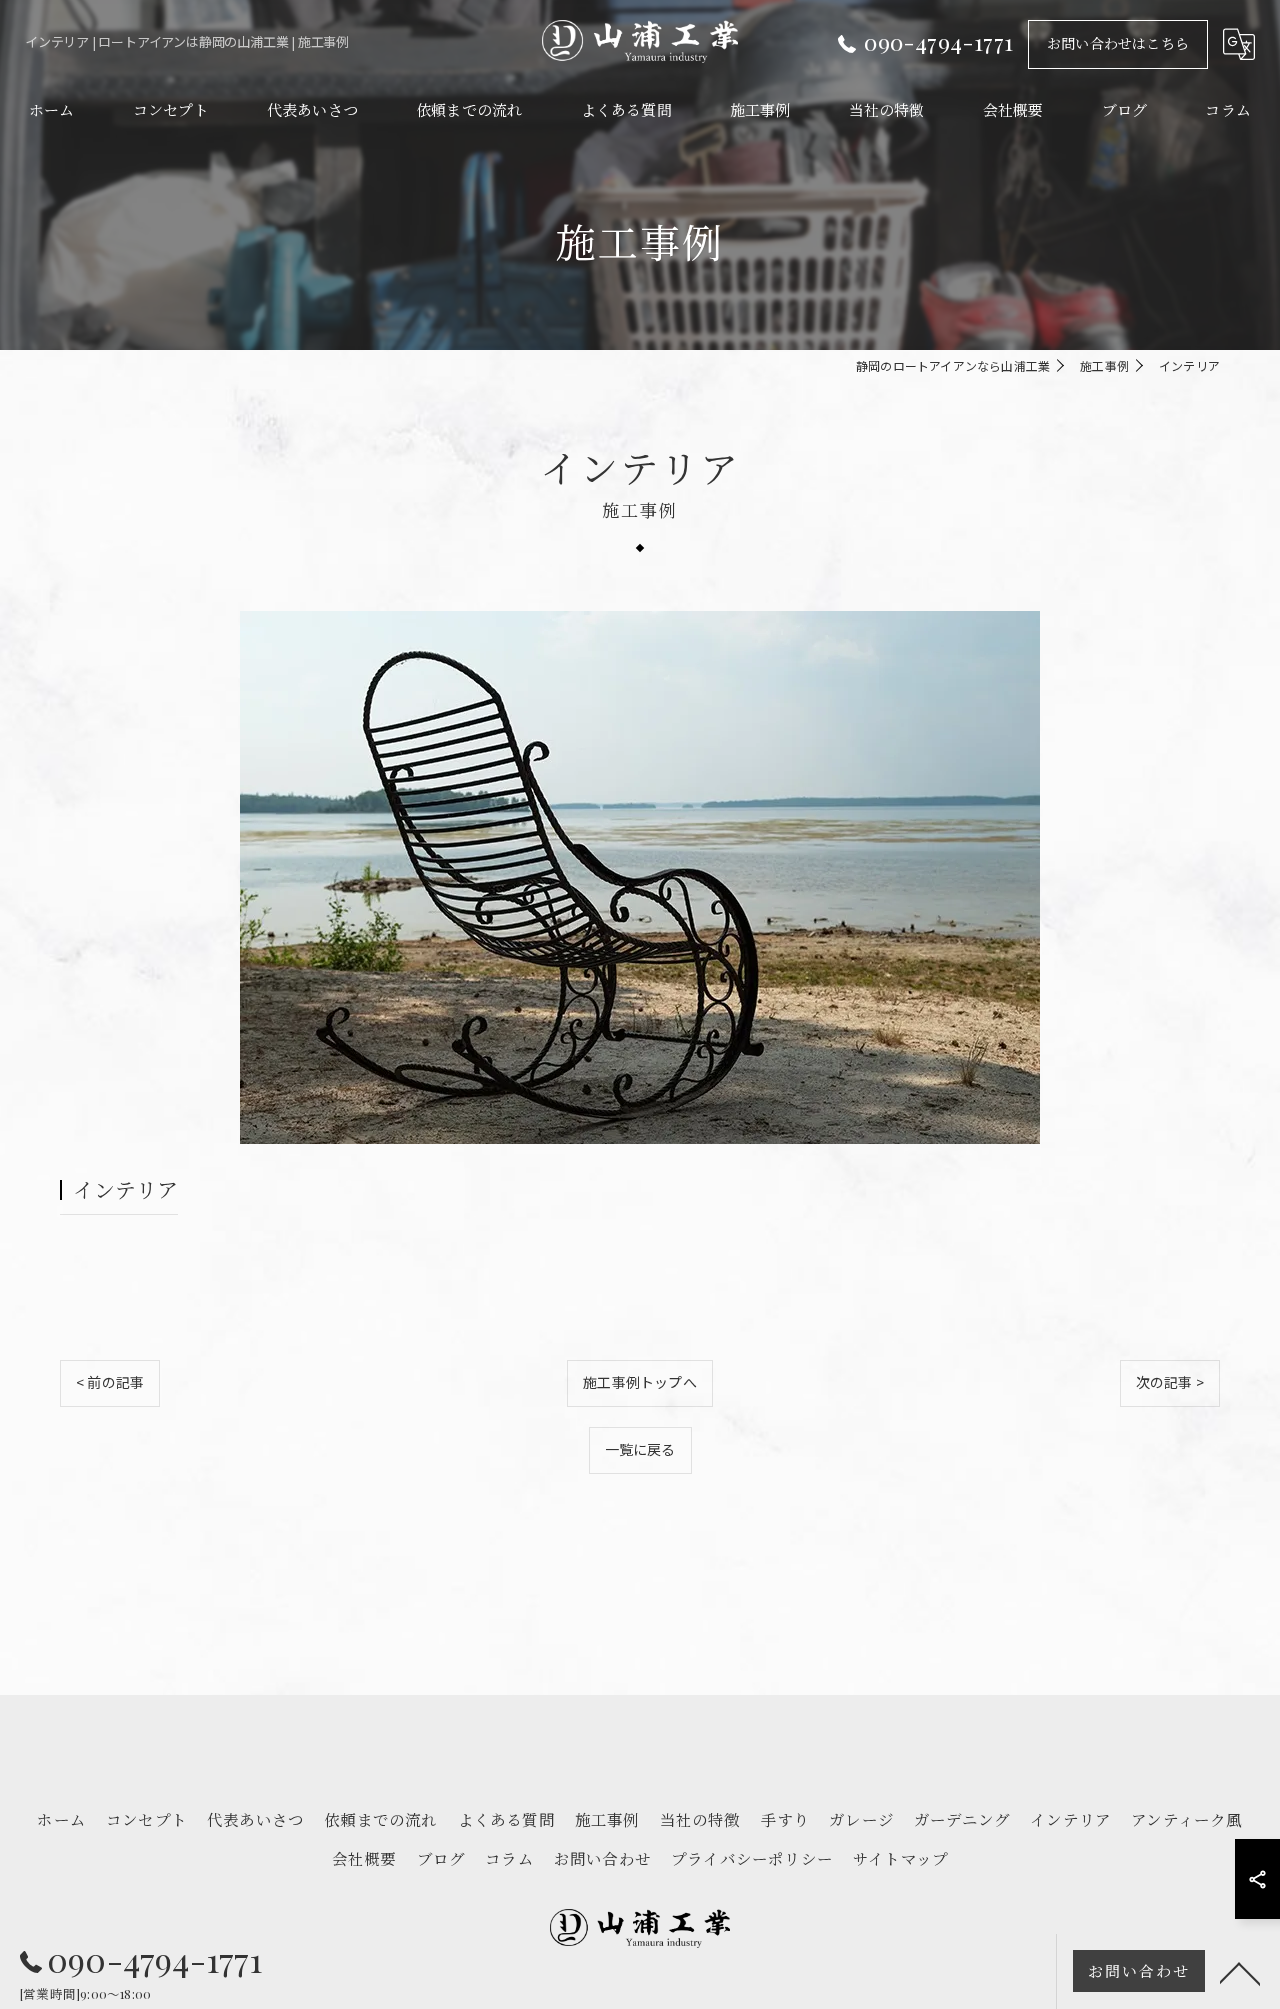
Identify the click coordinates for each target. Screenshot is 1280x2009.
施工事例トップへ (640, 1382)
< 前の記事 (110, 1382)
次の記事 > (1170, 1382)
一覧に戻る (640, 1449)
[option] (640, 877)
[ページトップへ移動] (1240, 1972)
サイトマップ (900, 1858)
